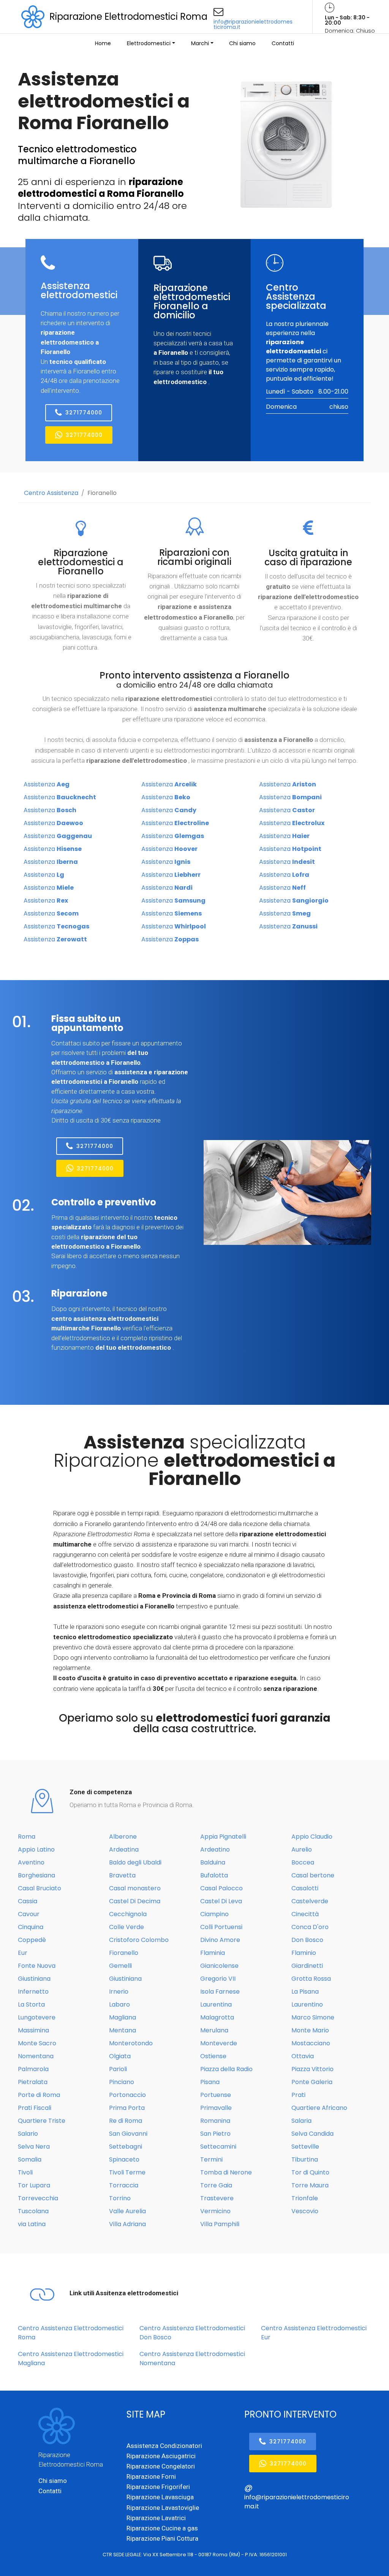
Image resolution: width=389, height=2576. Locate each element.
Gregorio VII (218, 1979)
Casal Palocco (221, 1888)
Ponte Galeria (312, 2082)
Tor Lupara (34, 2185)
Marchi (200, 43)
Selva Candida (312, 2134)
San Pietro (215, 2134)
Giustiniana (34, 1979)
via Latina (32, 2224)
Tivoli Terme (127, 2172)
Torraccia (124, 2185)
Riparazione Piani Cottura (162, 2538)
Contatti (283, 43)
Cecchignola (128, 1914)
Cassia (28, 1901)
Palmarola (33, 2069)
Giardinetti (307, 1966)
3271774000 (84, 413)
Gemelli (120, 1966)
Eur (23, 1953)
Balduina (213, 1862)
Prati (298, 2095)
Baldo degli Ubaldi (135, 1862)
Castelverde (310, 1901)
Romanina (215, 2121)
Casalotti (305, 1888)
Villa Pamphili (220, 2224)
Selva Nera (34, 2147)
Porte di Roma (39, 2095)
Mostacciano (311, 2043)
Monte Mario (310, 2030)
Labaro (119, 2004)
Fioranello (102, 493)
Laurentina (216, 2004)
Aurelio (302, 1849)
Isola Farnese (220, 1992)
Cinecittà (305, 1914)
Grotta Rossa (311, 1979)
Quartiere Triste (42, 2121)
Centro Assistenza (51, 493)
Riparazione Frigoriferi (158, 2487)
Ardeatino (215, 1849)
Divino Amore (220, 1940)
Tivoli (25, 2172)
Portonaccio (127, 2095)
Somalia (30, 2159)
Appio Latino (36, 1849)
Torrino (120, 2198)
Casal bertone (313, 1875)
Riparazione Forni (151, 2476)
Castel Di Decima (135, 1901)
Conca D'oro (310, 1927)
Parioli (118, 2069)
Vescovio (305, 2211)
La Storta (31, 2004)
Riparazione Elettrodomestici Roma (128, 17)
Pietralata (33, 2082)
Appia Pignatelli (223, 1837)
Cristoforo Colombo (139, 1940)
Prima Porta (127, 2108)
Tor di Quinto (310, 2172)
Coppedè (32, 1940)
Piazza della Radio (226, 2069)
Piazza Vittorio (312, 2069)
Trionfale (305, 2198)
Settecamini (218, 2147)
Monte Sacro (37, 2043)
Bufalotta (214, 1875)
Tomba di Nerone (226, 2172)
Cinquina (31, 1927)
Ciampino (214, 1914)
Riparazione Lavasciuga (160, 2497)
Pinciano (122, 2082)
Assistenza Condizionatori (164, 2446)
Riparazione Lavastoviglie (163, 2508)
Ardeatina (124, 1849)
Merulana (214, 2030)
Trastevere (217, 2198)
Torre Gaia (216, 2185)
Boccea (303, 1862)
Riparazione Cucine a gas (162, 2528)
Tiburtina (305, 2159)
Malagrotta (217, 2017)
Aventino (31, 1862)
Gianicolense (219, 1966)
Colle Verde (127, 1927)
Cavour (29, 1914)
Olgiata (120, 2056)
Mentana (123, 2030)
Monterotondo (131, 2043)
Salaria (301, 2121)
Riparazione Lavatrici (156, 2518)
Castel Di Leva (221, 1901)
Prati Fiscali (35, 2108)
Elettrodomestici (149, 43)
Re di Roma (126, 2121)
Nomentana (36, 2056)
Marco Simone (313, 2017)
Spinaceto (124, 2159)
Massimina (33, 2030)
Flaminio (304, 1953)
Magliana (123, 2017)
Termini (211, 2159)
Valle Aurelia (127, 2211)
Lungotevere (37, 2017)
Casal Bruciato (40, 1888)
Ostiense (213, 2056)
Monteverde (219, 2043)
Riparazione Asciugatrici (161, 2456)
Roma (27, 1837)
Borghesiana (36, 1875)
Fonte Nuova (37, 1966)
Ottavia (303, 2056)
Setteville (305, 2147)
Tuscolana (33, 2211)
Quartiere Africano (319, 2108)
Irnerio (119, 1992)
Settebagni (126, 2147)
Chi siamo (242, 43)
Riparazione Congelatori (161, 2466)
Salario (28, 2134)
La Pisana (305, 1992)
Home (103, 43)
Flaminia (213, 1953)
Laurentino (307, 2004)
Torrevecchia (38, 2198)
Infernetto (33, 1992)
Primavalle (216, 2108)
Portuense (216, 2095)
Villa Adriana (127, 2224)
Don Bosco (307, 1940)
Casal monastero (135, 1888)
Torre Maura (310, 2185)
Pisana (210, 2082)
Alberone (123, 1837)
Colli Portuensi (221, 1927)
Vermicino (215, 2211)
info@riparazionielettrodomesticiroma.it (253, 24)
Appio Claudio (312, 1837)
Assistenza (47, 784)
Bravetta (122, 1875)
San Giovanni (128, 2134)
